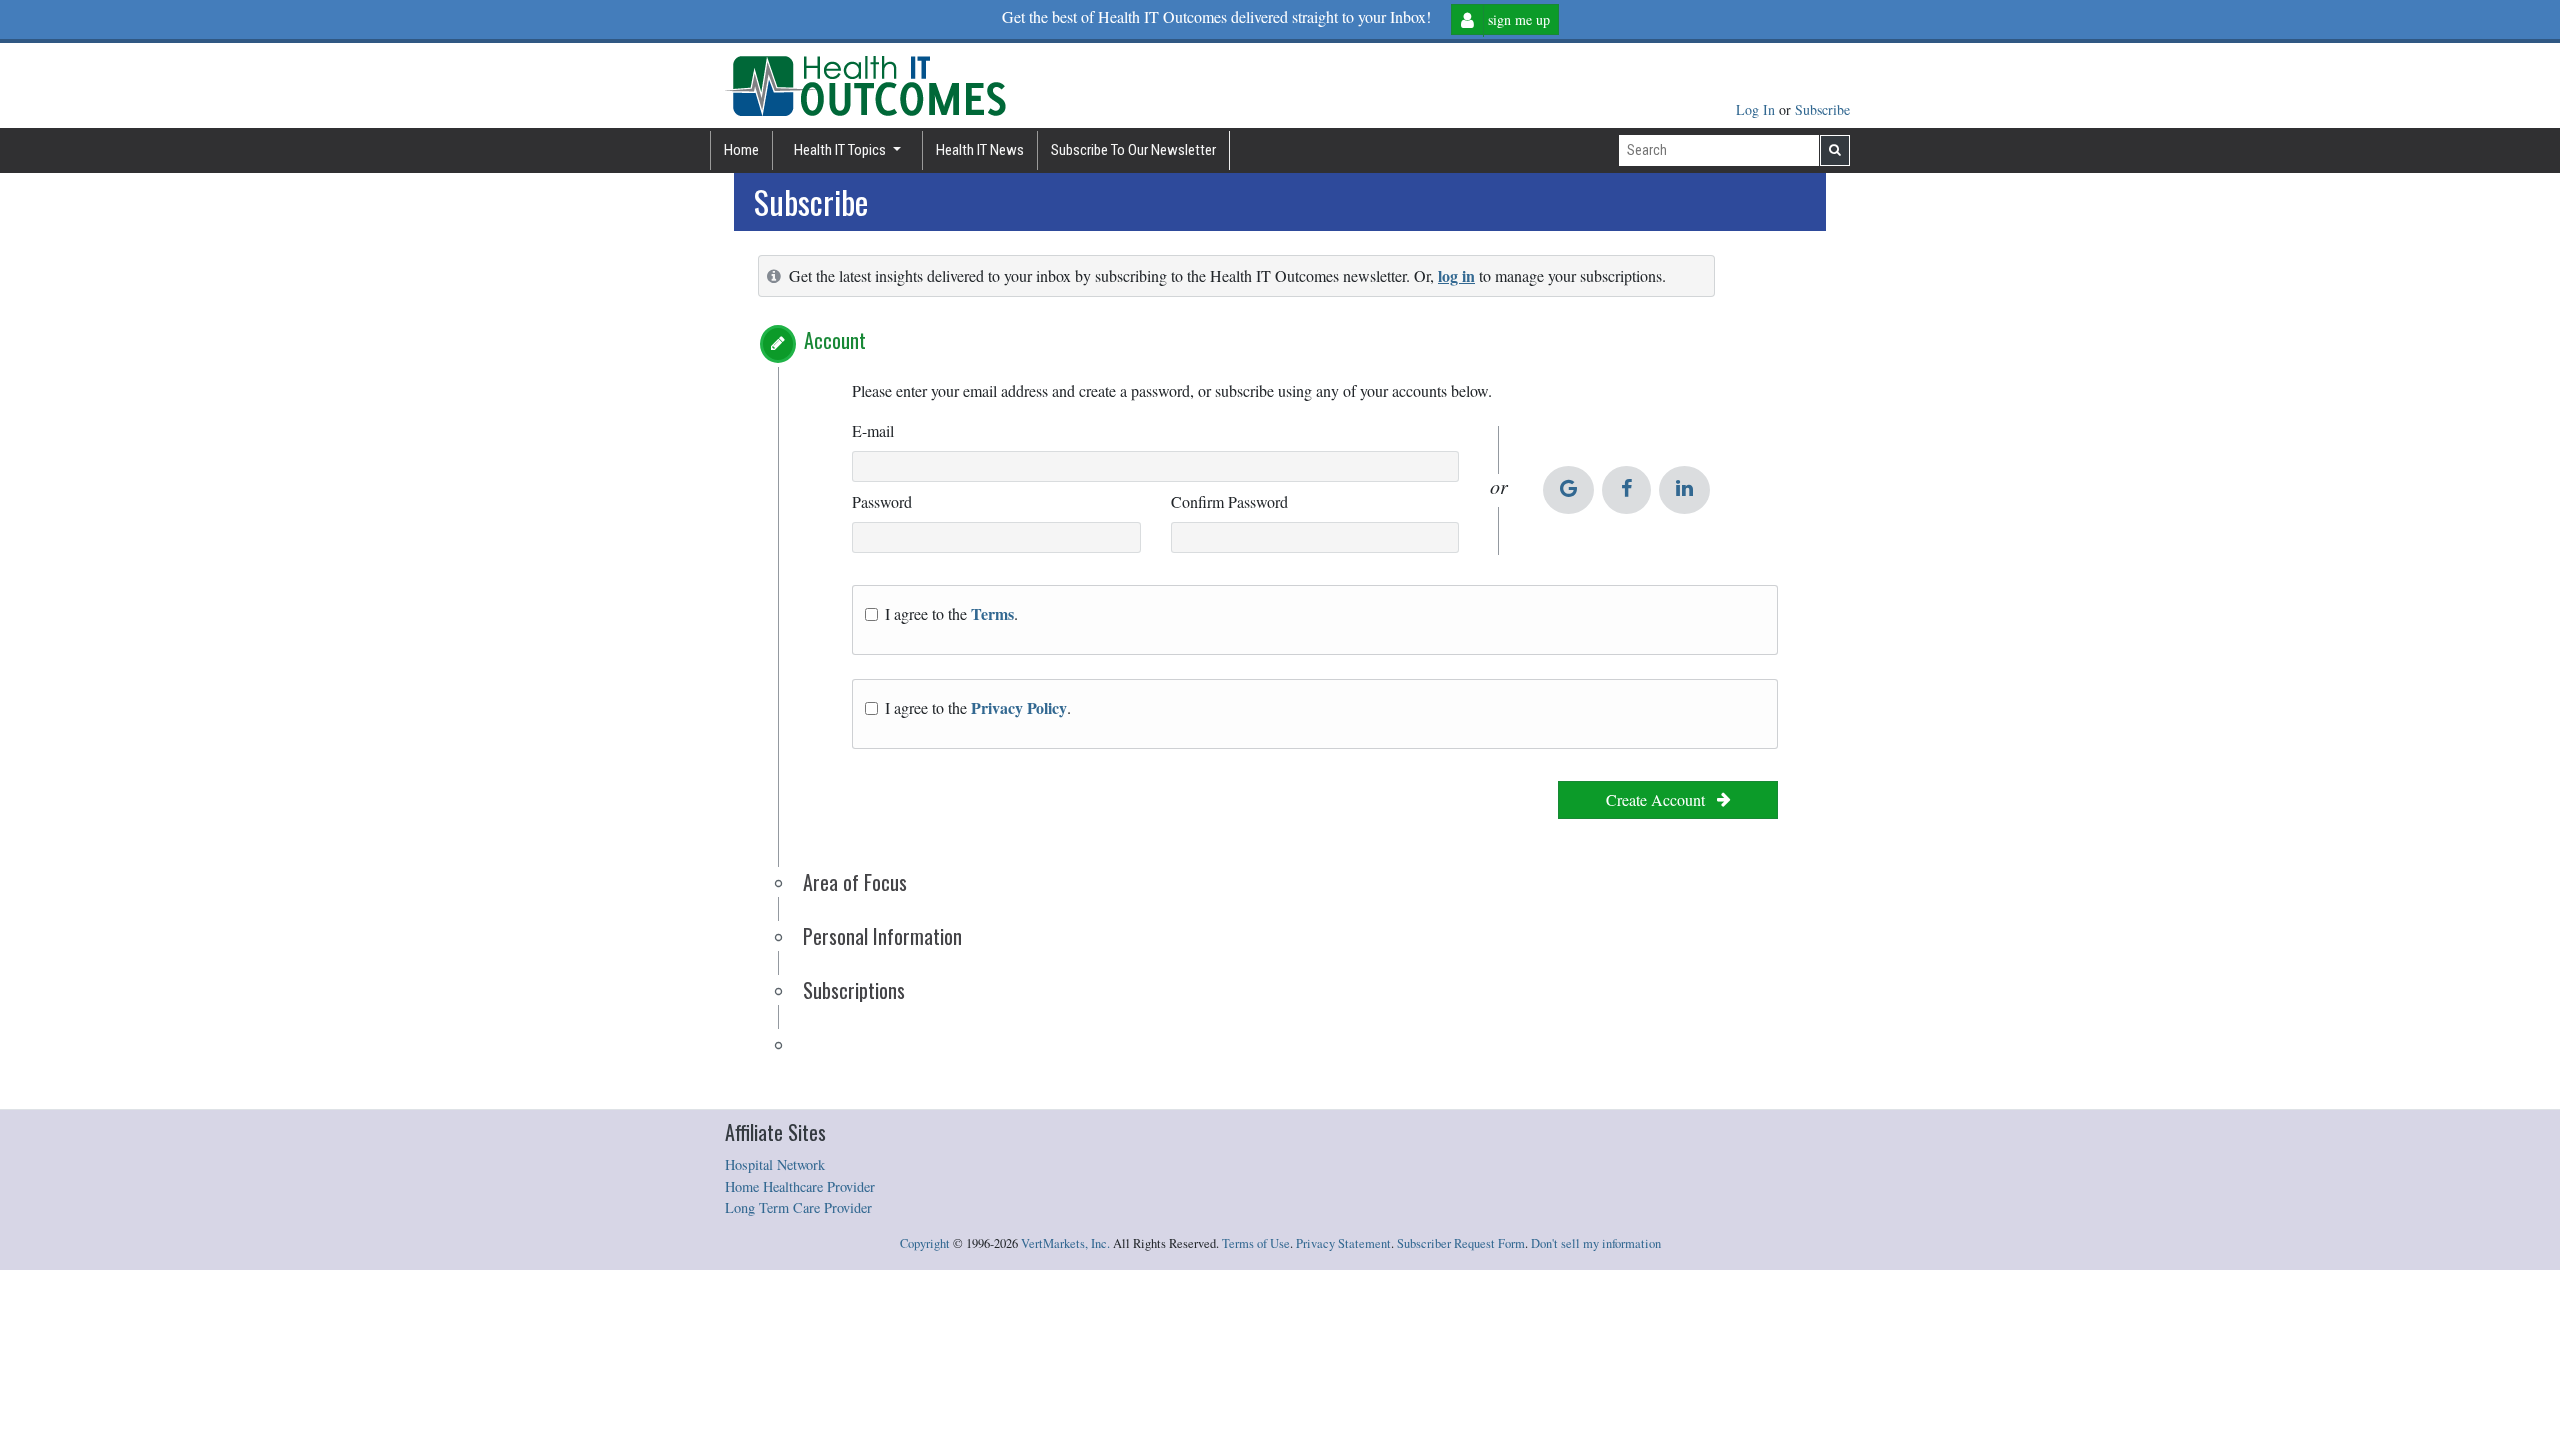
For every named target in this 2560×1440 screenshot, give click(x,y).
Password (882, 501)
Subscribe (1822, 109)
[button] (778, 344)
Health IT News (980, 150)
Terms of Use (1256, 1243)
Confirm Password (1229, 501)
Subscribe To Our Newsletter (1133, 150)
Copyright (925, 1243)
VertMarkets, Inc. (1065, 1243)
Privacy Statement (1343, 1243)
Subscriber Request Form (1461, 1243)
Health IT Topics (841, 150)
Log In (1757, 109)
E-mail (873, 430)
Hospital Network (775, 1164)
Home (741, 150)
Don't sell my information (1596, 1243)
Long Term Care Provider (798, 1207)
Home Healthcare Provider (800, 1186)
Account (835, 340)
